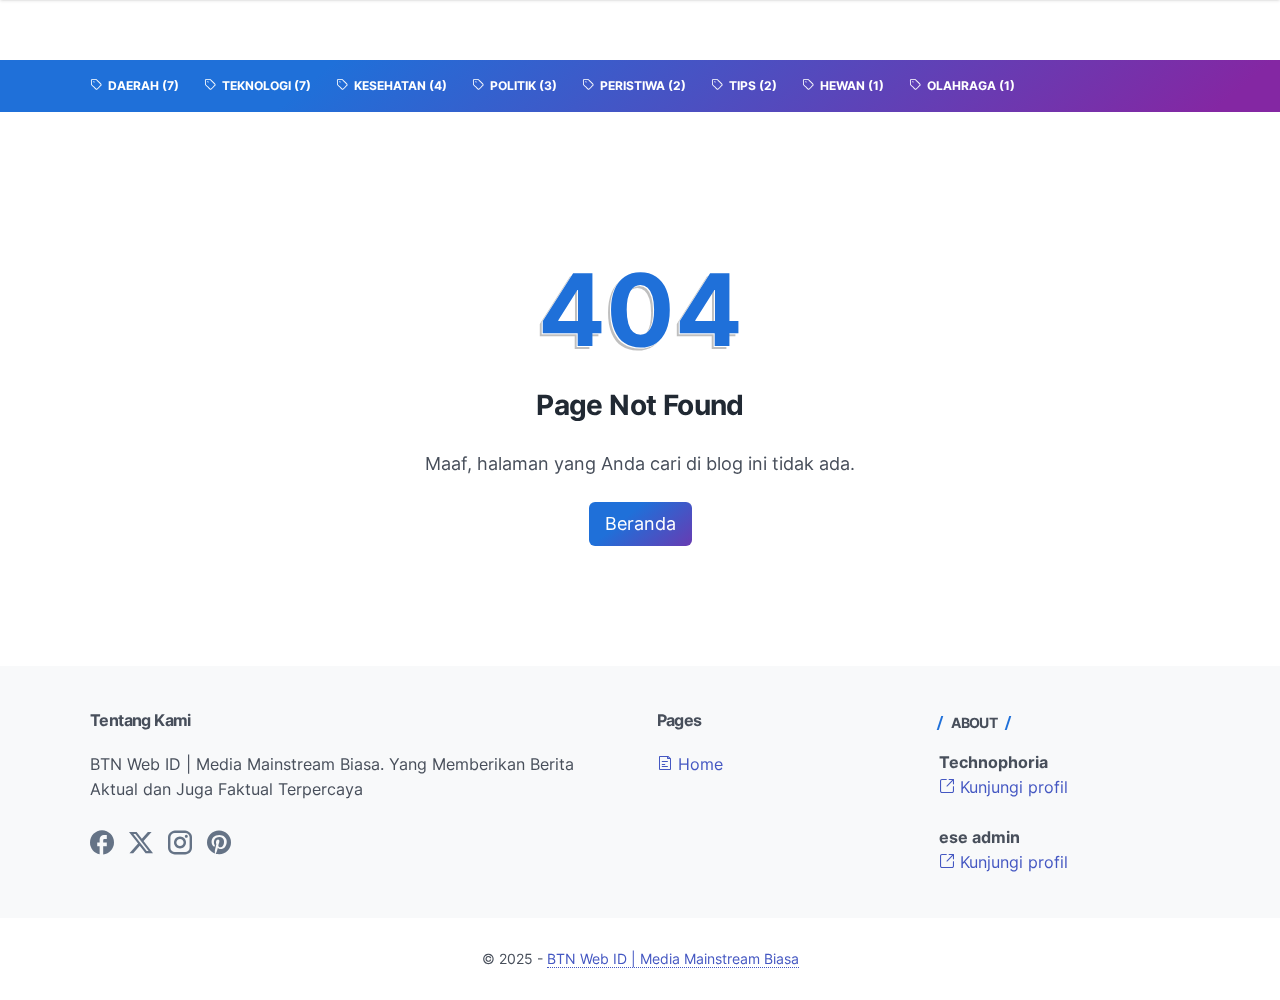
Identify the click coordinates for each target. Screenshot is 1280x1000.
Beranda (640, 523)
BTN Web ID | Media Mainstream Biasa (673, 958)
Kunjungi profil (1011, 787)
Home (698, 764)
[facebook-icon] (102, 844)
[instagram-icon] (180, 844)
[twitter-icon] (141, 844)
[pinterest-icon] (219, 844)
